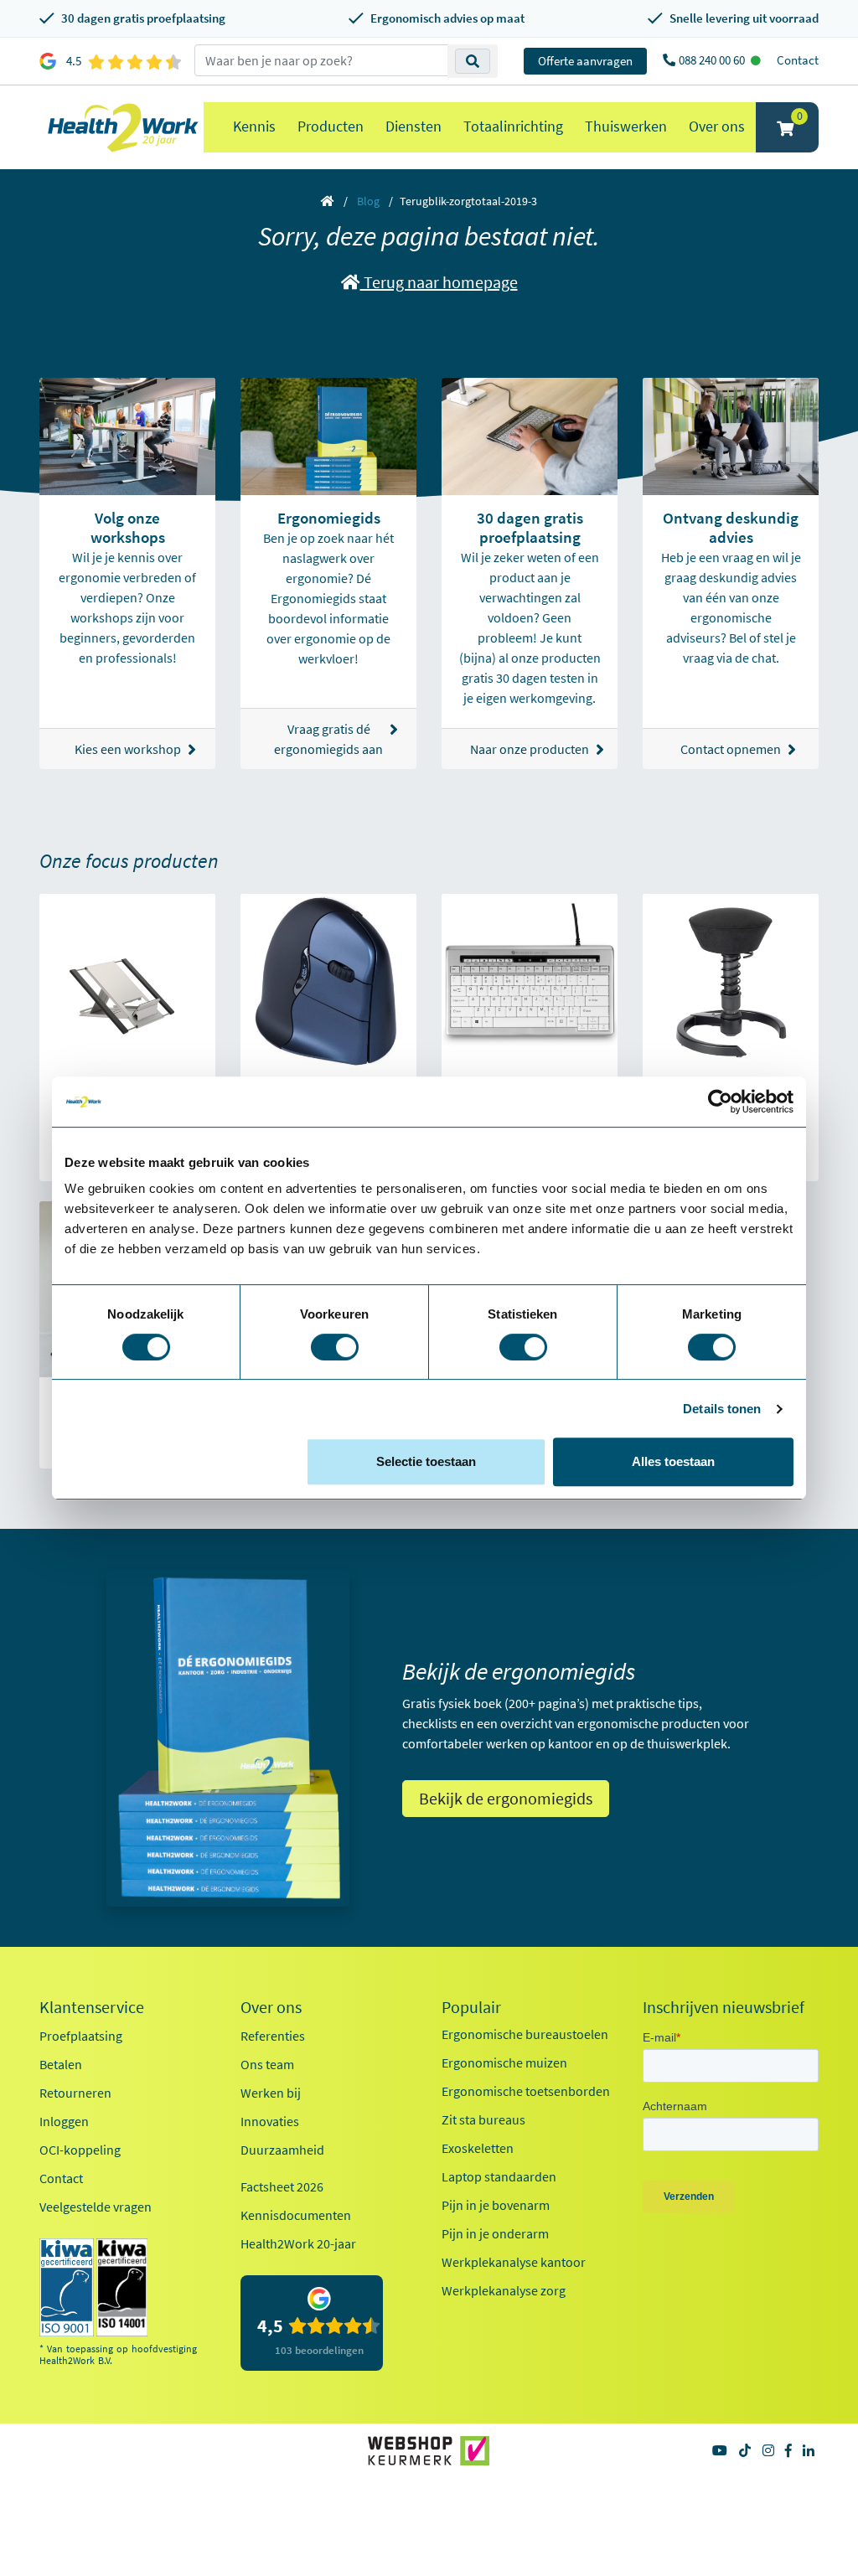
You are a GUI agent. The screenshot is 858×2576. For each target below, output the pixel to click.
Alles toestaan (673, 1461)
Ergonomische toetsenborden (526, 2091)
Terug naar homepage (439, 282)
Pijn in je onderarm (495, 2233)
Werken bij (271, 2093)
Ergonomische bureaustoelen (525, 2034)
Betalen (61, 2064)
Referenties (273, 2036)
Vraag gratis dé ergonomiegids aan (328, 739)
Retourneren (75, 2093)
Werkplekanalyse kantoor (514, 2262)
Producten (331, 126)
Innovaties (270, 2121)
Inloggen (64, 2121)
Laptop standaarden (499, 2176)
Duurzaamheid (282, 2150)
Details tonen (722, 1409)
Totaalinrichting (513, 126)
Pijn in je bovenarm (496, 2205)
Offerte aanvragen (585, 61)
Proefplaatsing (81, 2036)
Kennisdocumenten (296, 2215)
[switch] (335, 1347)
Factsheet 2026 (282, 2186)
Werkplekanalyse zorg (504, 2290)
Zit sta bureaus (483, 2119)
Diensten (413, 126)
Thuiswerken (626, 126)
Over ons (717, 126)
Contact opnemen (731, 749)
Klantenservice (92, 2007)
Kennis (254, 126)
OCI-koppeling (80, 2150)
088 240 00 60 (713, 60)
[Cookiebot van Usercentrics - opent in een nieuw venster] (720, 1102)
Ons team (267, 2064)
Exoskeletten (478, 2148)
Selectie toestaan (426, 1461)
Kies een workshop (128, 749)
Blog (368, 201)
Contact (798, 60)
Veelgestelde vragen (96, 2207)
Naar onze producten (530, 749)
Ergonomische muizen (504, 2062)
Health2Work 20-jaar (298, 2243)
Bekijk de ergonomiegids (506, 1798)
